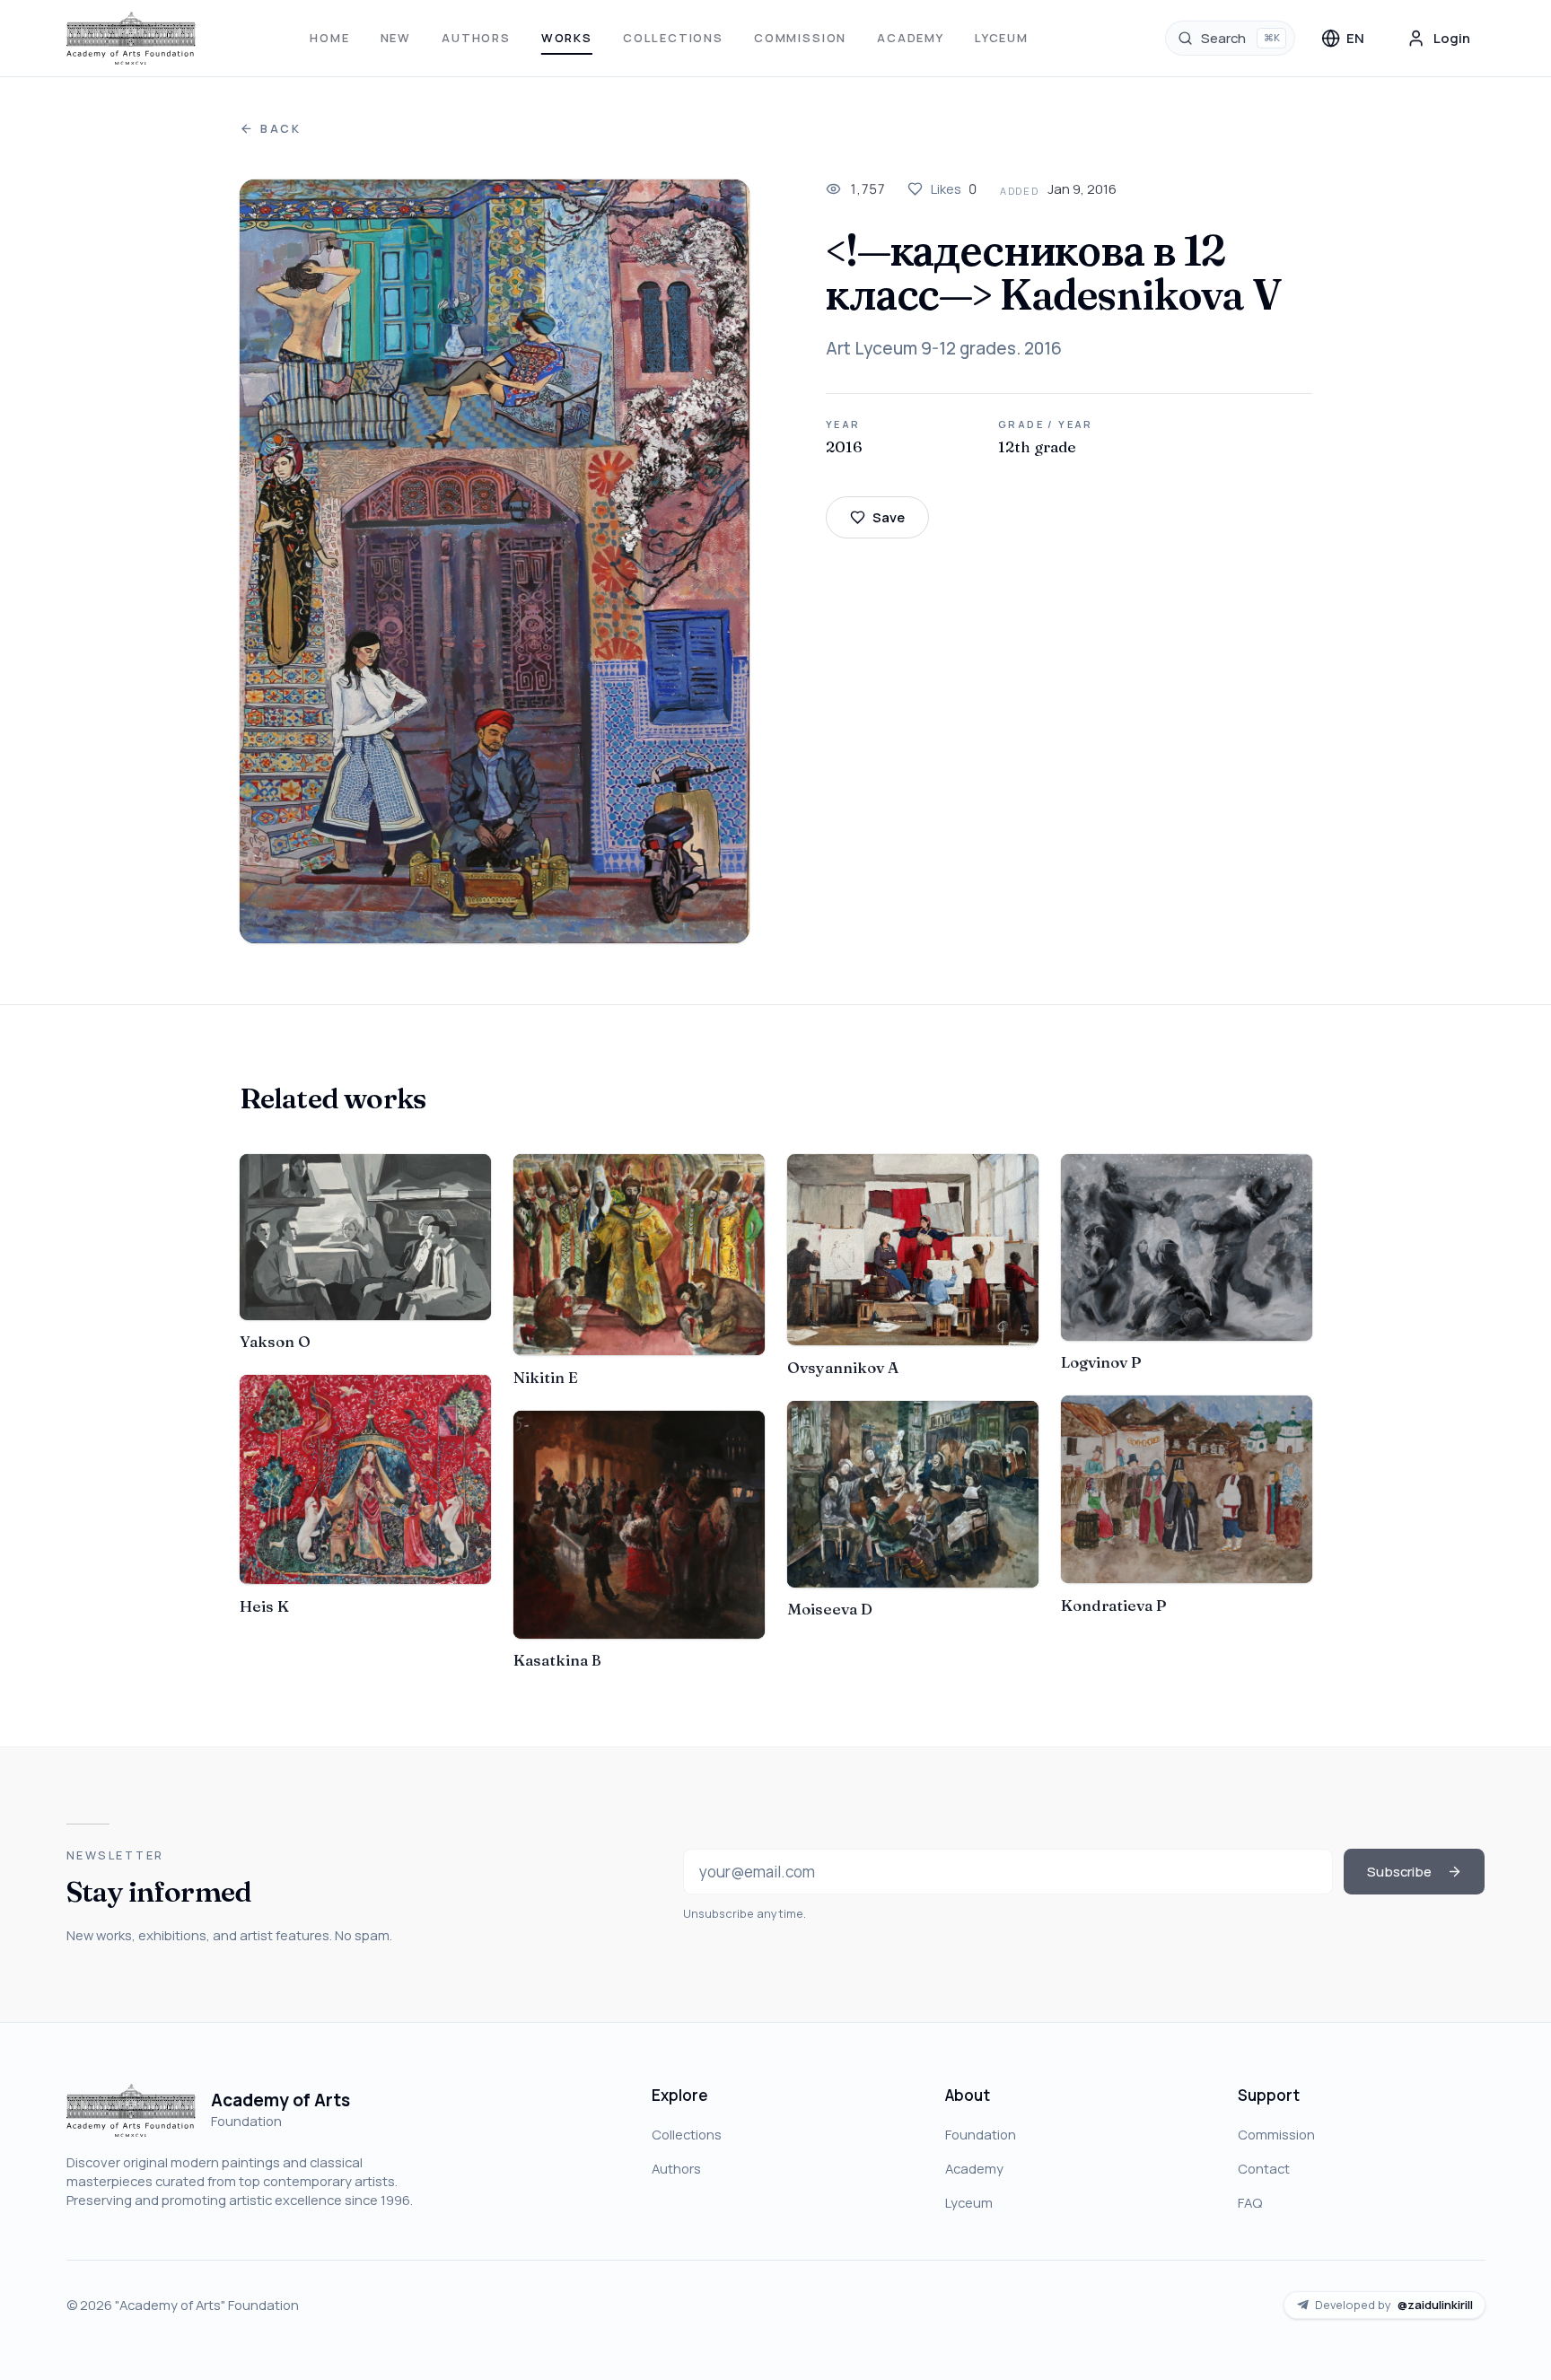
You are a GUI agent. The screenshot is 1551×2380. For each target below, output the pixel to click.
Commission (800, 38)
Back (281, 129)
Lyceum (1002, 38)
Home (329, 38)
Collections (673, 38)
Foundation (981, 2134)
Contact (1264, 2168)
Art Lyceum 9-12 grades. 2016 (944, 348)
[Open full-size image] (495, 561)
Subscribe (1399, 1871)
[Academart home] (131, 39)
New (396, 38)
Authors (476, 38)
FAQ (1250, 2202)
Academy (911, 38)
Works (567, 38)
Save (889, 517)
